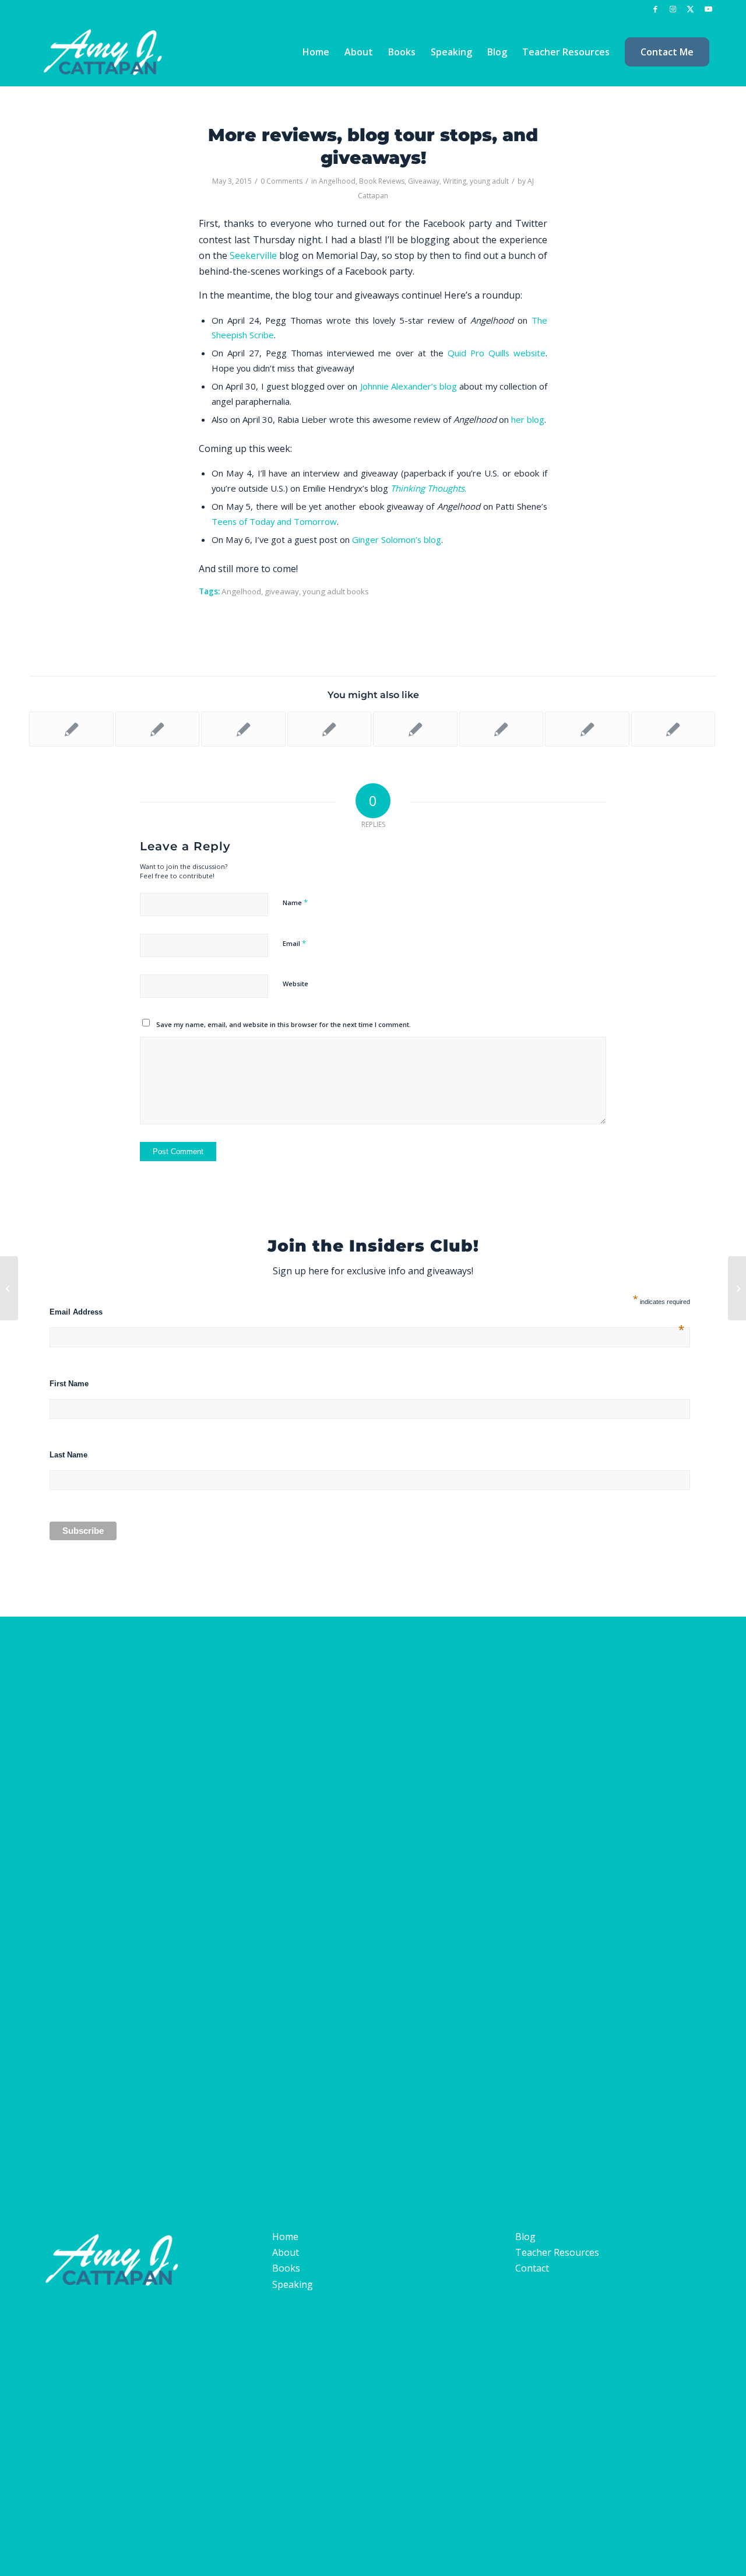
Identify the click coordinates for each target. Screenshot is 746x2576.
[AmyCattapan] (107, 52)
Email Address (367, 1312)
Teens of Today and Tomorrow (274, 521)
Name (295, 902)
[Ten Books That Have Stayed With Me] (330, 729)
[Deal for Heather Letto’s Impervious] (9, 1288)
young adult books (336, 591)
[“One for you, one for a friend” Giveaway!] (243, 729)
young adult (489, 181)
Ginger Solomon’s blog (397, 539)
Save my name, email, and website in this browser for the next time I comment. (284, 1024)
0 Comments (281, 181)
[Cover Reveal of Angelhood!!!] (587, 729)
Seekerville (253, 255)
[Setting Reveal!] (415, 729)
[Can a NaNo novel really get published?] (673, 729)
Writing (455, 181)
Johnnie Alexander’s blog (409, 386)
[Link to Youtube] (708, 9)
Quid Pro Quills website (497, 353)
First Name (69, 1384)
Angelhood (337, 181)
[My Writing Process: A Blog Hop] (158, 729)
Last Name (68, 1455)
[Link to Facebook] (655, 9)
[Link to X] (690, 9)
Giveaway (424, 181)
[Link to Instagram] (673, 9)
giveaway (282, 591)
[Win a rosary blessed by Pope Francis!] (71, 729)
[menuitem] (316, 52)
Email (294, 943)
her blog (528, 419)
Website (295, 984)
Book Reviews (382, 181)
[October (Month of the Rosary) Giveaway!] (502, 729)
